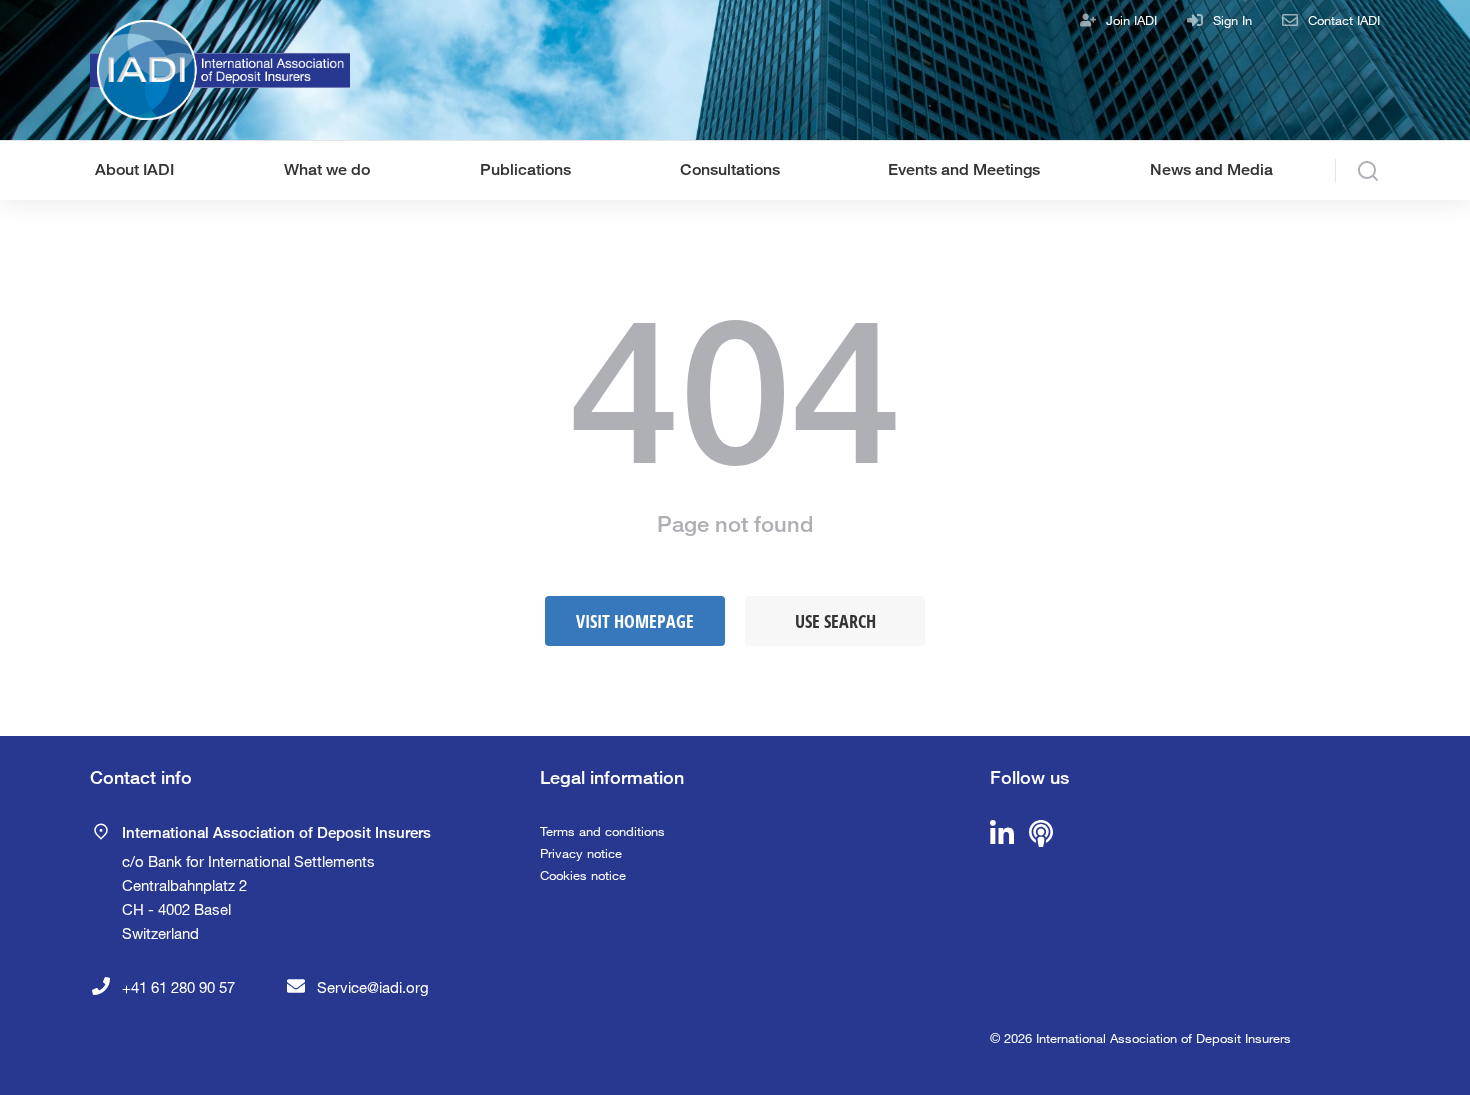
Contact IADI (1344, 20)
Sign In (1232, 20)
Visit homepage (635, 621)
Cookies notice (583, 875)
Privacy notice (581, 853)
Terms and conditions (602, 831)
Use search (835, 621)
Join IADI (1131, 20)
